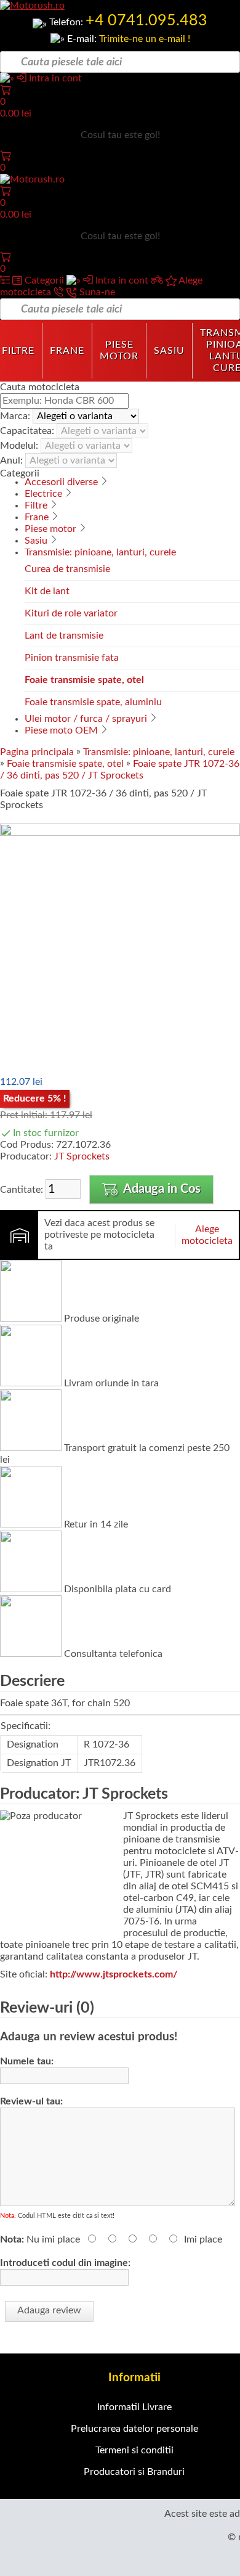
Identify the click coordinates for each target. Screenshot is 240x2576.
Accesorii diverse (61, 482)
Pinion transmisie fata (72, 658)
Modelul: (20, 446)
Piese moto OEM (61, 730)
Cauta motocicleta (40, 387)
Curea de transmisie (67, 569)
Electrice (43, 494)
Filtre (36, 505)
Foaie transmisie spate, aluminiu (93, 702)
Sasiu (169, 351)
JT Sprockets (82, 1156)
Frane (67, 351)
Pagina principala (37, 752)
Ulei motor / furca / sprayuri (86, 719)
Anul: (13, 460)
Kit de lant (47, 591)
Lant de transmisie (64, 636)
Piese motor (119, 350)
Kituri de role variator (71, 613)
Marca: (16, 416)
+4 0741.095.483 (146, 21)
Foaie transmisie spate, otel (84, 680)
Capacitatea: (28, 431)
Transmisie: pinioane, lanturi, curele (100, 552)
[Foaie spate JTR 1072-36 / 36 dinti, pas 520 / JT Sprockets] (120, 833)
